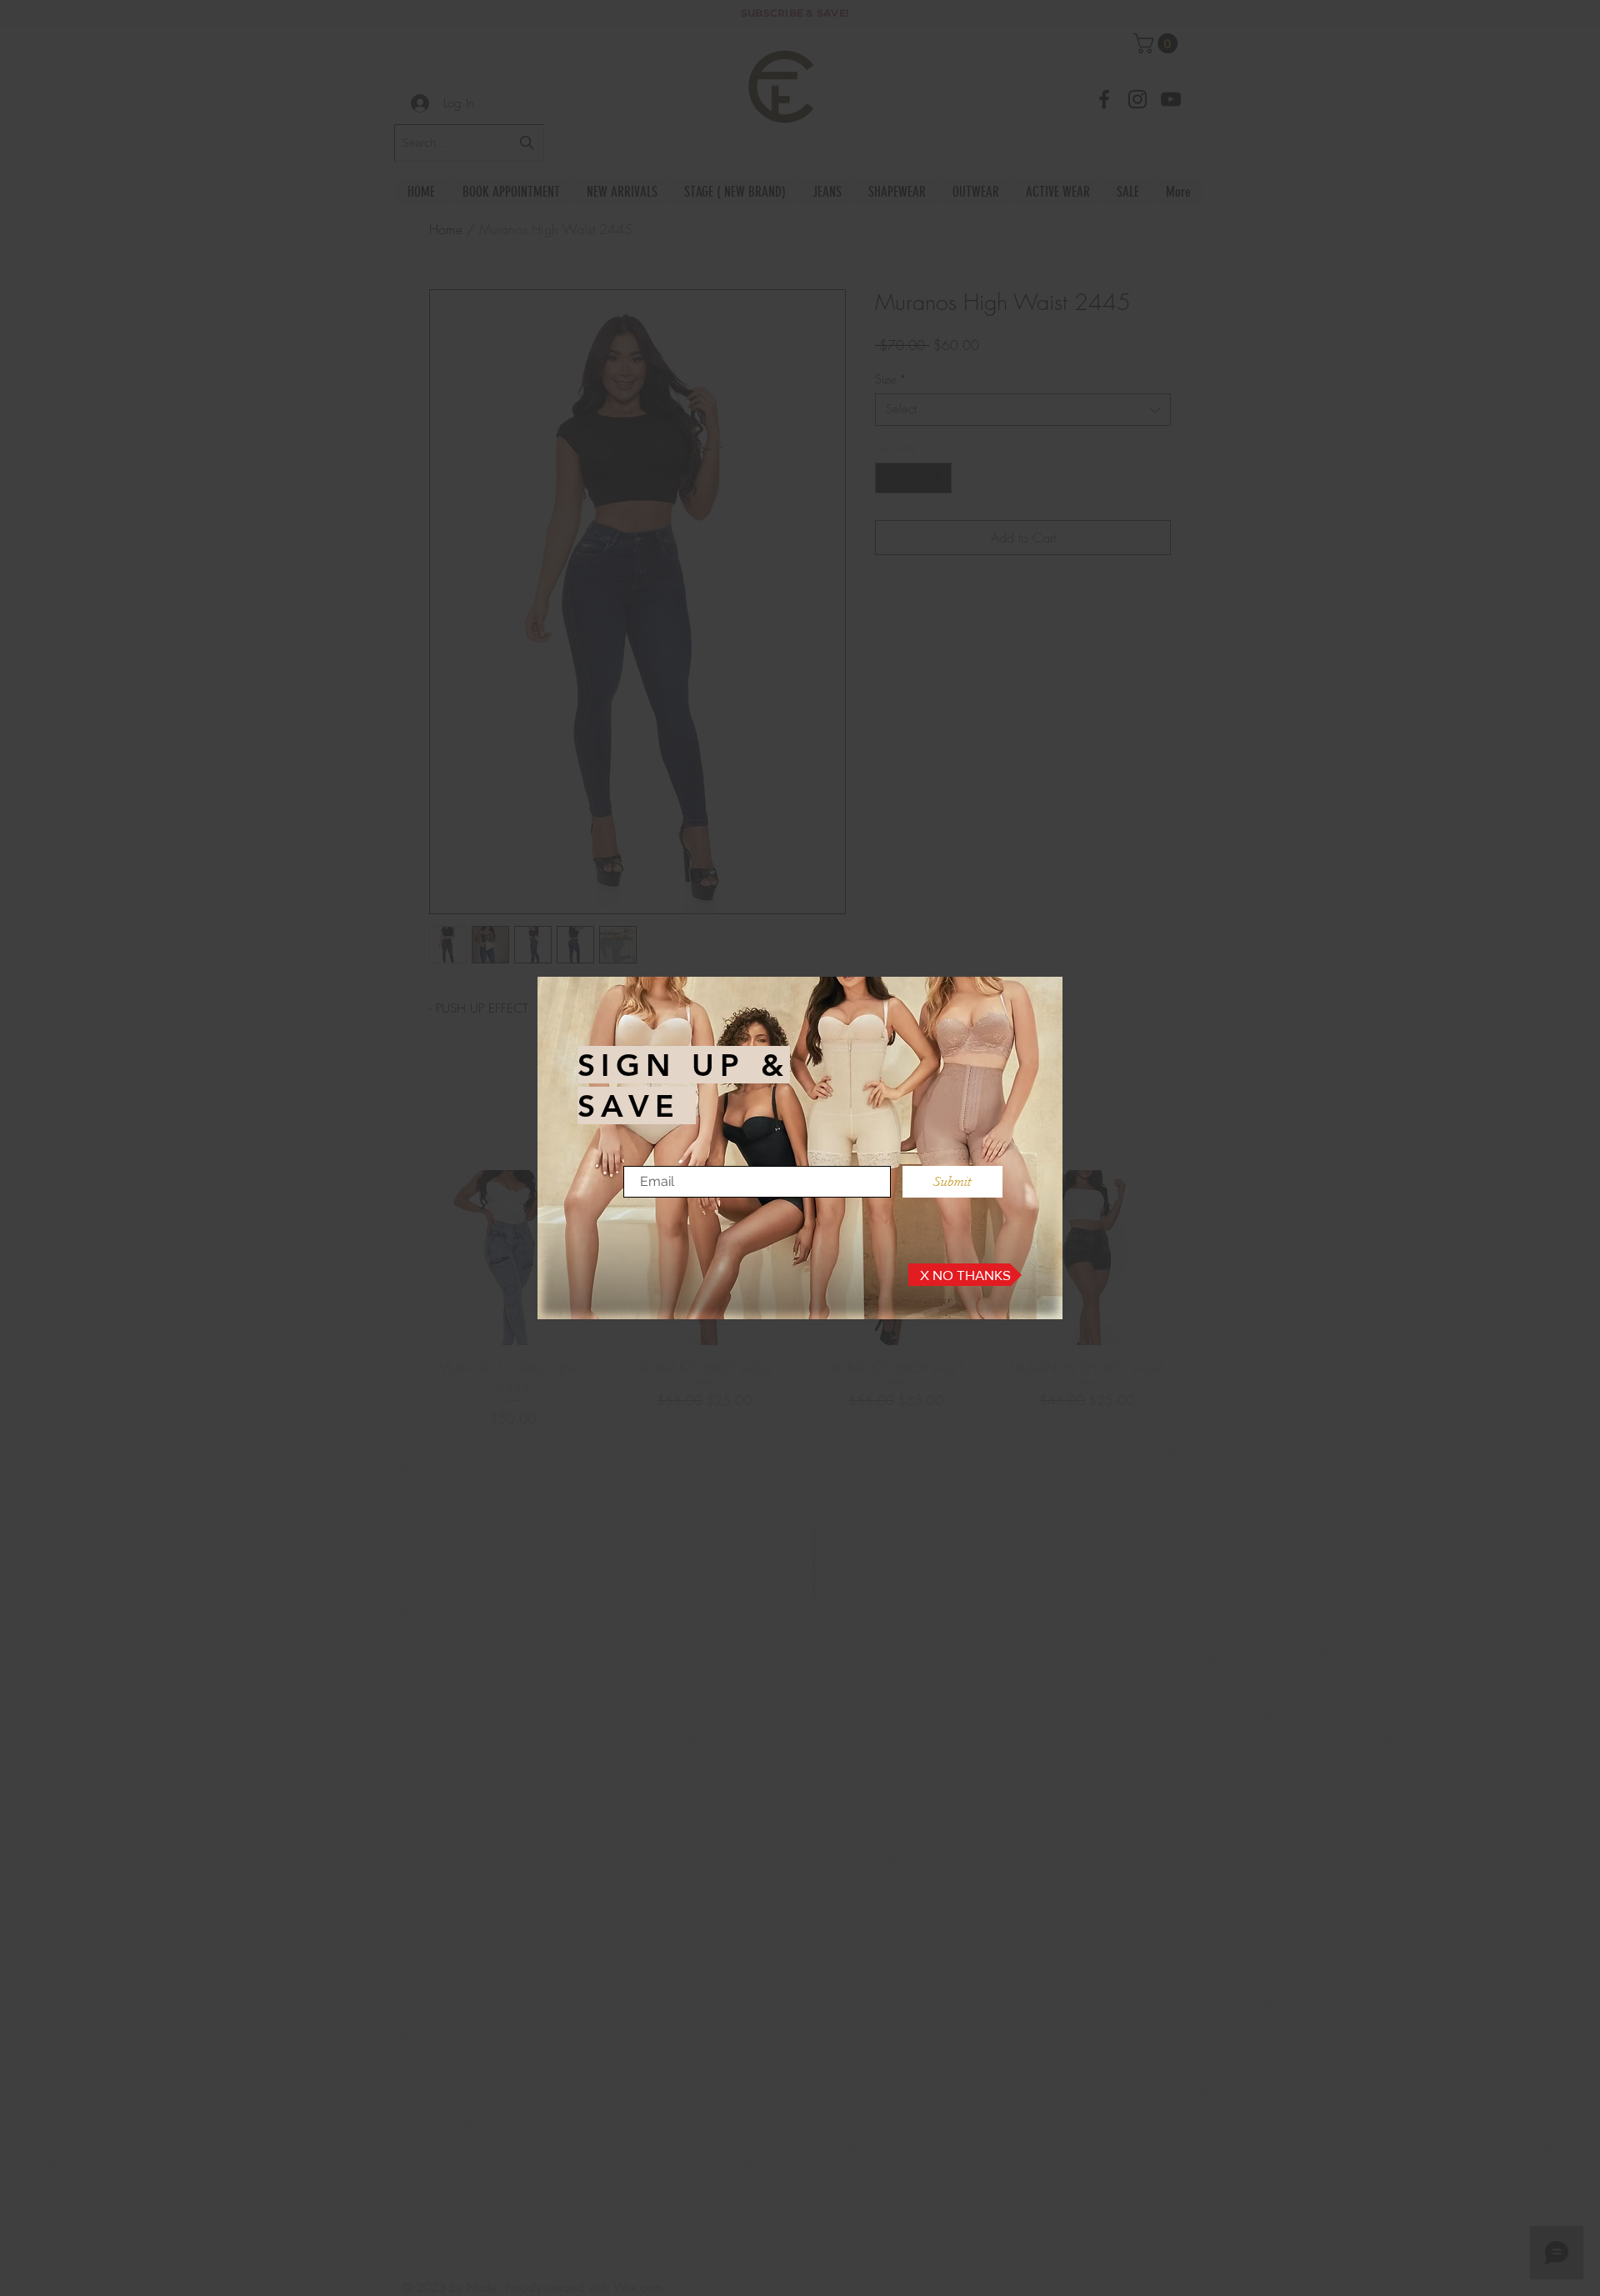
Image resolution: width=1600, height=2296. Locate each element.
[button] (965, 1275)
